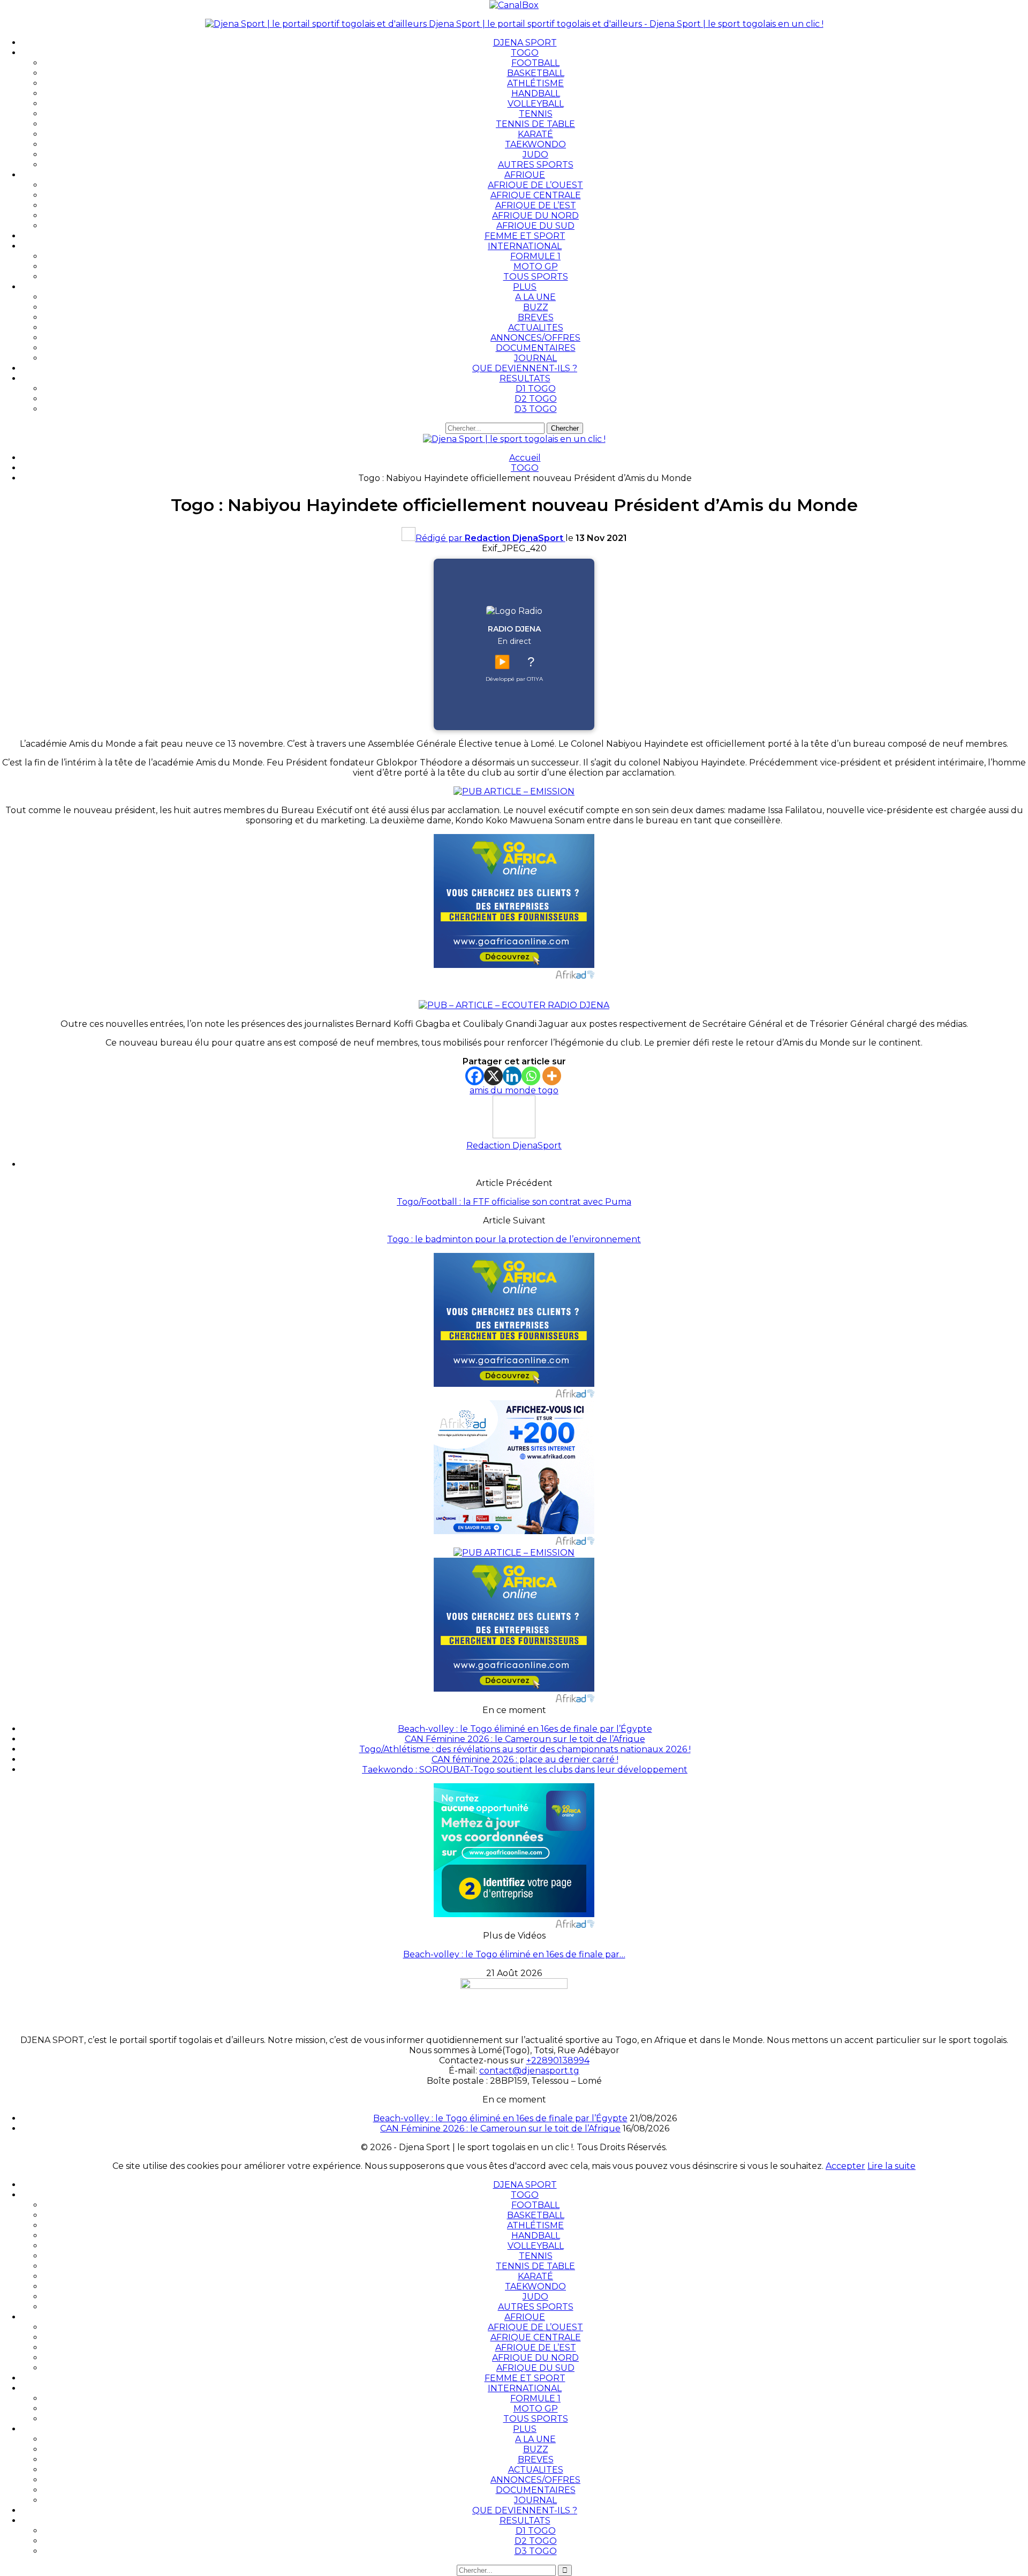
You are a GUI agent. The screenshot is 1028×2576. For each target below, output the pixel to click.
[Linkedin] (512, 1076)
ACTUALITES (536, 328)
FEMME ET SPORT (525, 236)
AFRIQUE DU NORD (535, 216)
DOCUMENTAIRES (536, 348)
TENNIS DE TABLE (535, 124)
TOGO (525, 53)
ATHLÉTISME (535, 83)
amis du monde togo (514, 1090)
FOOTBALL (535, 63)
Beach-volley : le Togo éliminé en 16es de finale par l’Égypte (525, 1729)
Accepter (845, 2166)
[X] (493, 1076)
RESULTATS (525, 378)
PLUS (525, 287)
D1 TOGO (536, 389)
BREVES (536, 317)
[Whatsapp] (531, 1076)
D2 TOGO (536, 399)
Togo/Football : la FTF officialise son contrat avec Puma (514, 1202)
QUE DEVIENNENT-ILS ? (525, 368)
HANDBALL (536, 93)
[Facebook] (475, 1076)
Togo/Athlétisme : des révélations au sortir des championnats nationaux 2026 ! (525, 1749)
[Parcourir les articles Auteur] (514, 1135)
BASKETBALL (536, 73)
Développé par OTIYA (514, 679)
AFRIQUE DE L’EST (536, 205)
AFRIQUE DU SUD (535, 226)
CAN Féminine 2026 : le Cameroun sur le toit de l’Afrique (525, 1739)
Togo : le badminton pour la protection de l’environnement (514, 1239)
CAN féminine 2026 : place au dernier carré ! (525, 1759)
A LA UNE (535, 297)
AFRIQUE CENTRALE (536, 195)
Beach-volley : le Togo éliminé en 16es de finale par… (514, 1954)
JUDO (535, 155)
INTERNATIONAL (525, 246)
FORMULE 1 (535, 256)
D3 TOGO (536, 409)
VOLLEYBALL (536, 104)
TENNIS (536, 114)
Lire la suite (891, 2166)
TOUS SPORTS (536, 277)
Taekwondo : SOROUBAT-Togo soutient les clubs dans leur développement (525, 1770)
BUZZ (536, 307)
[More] (552, 1076)
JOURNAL (535, 358)
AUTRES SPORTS (536, 165)
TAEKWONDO (535, 144)
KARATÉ (535, 134)
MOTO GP (536, 266)
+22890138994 (558, 2060)
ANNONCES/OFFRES (535, 338)
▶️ (502, 662)
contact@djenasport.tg (529, 2071)
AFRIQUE (525, 175)
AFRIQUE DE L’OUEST (535, 185)
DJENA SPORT (525, 43)
